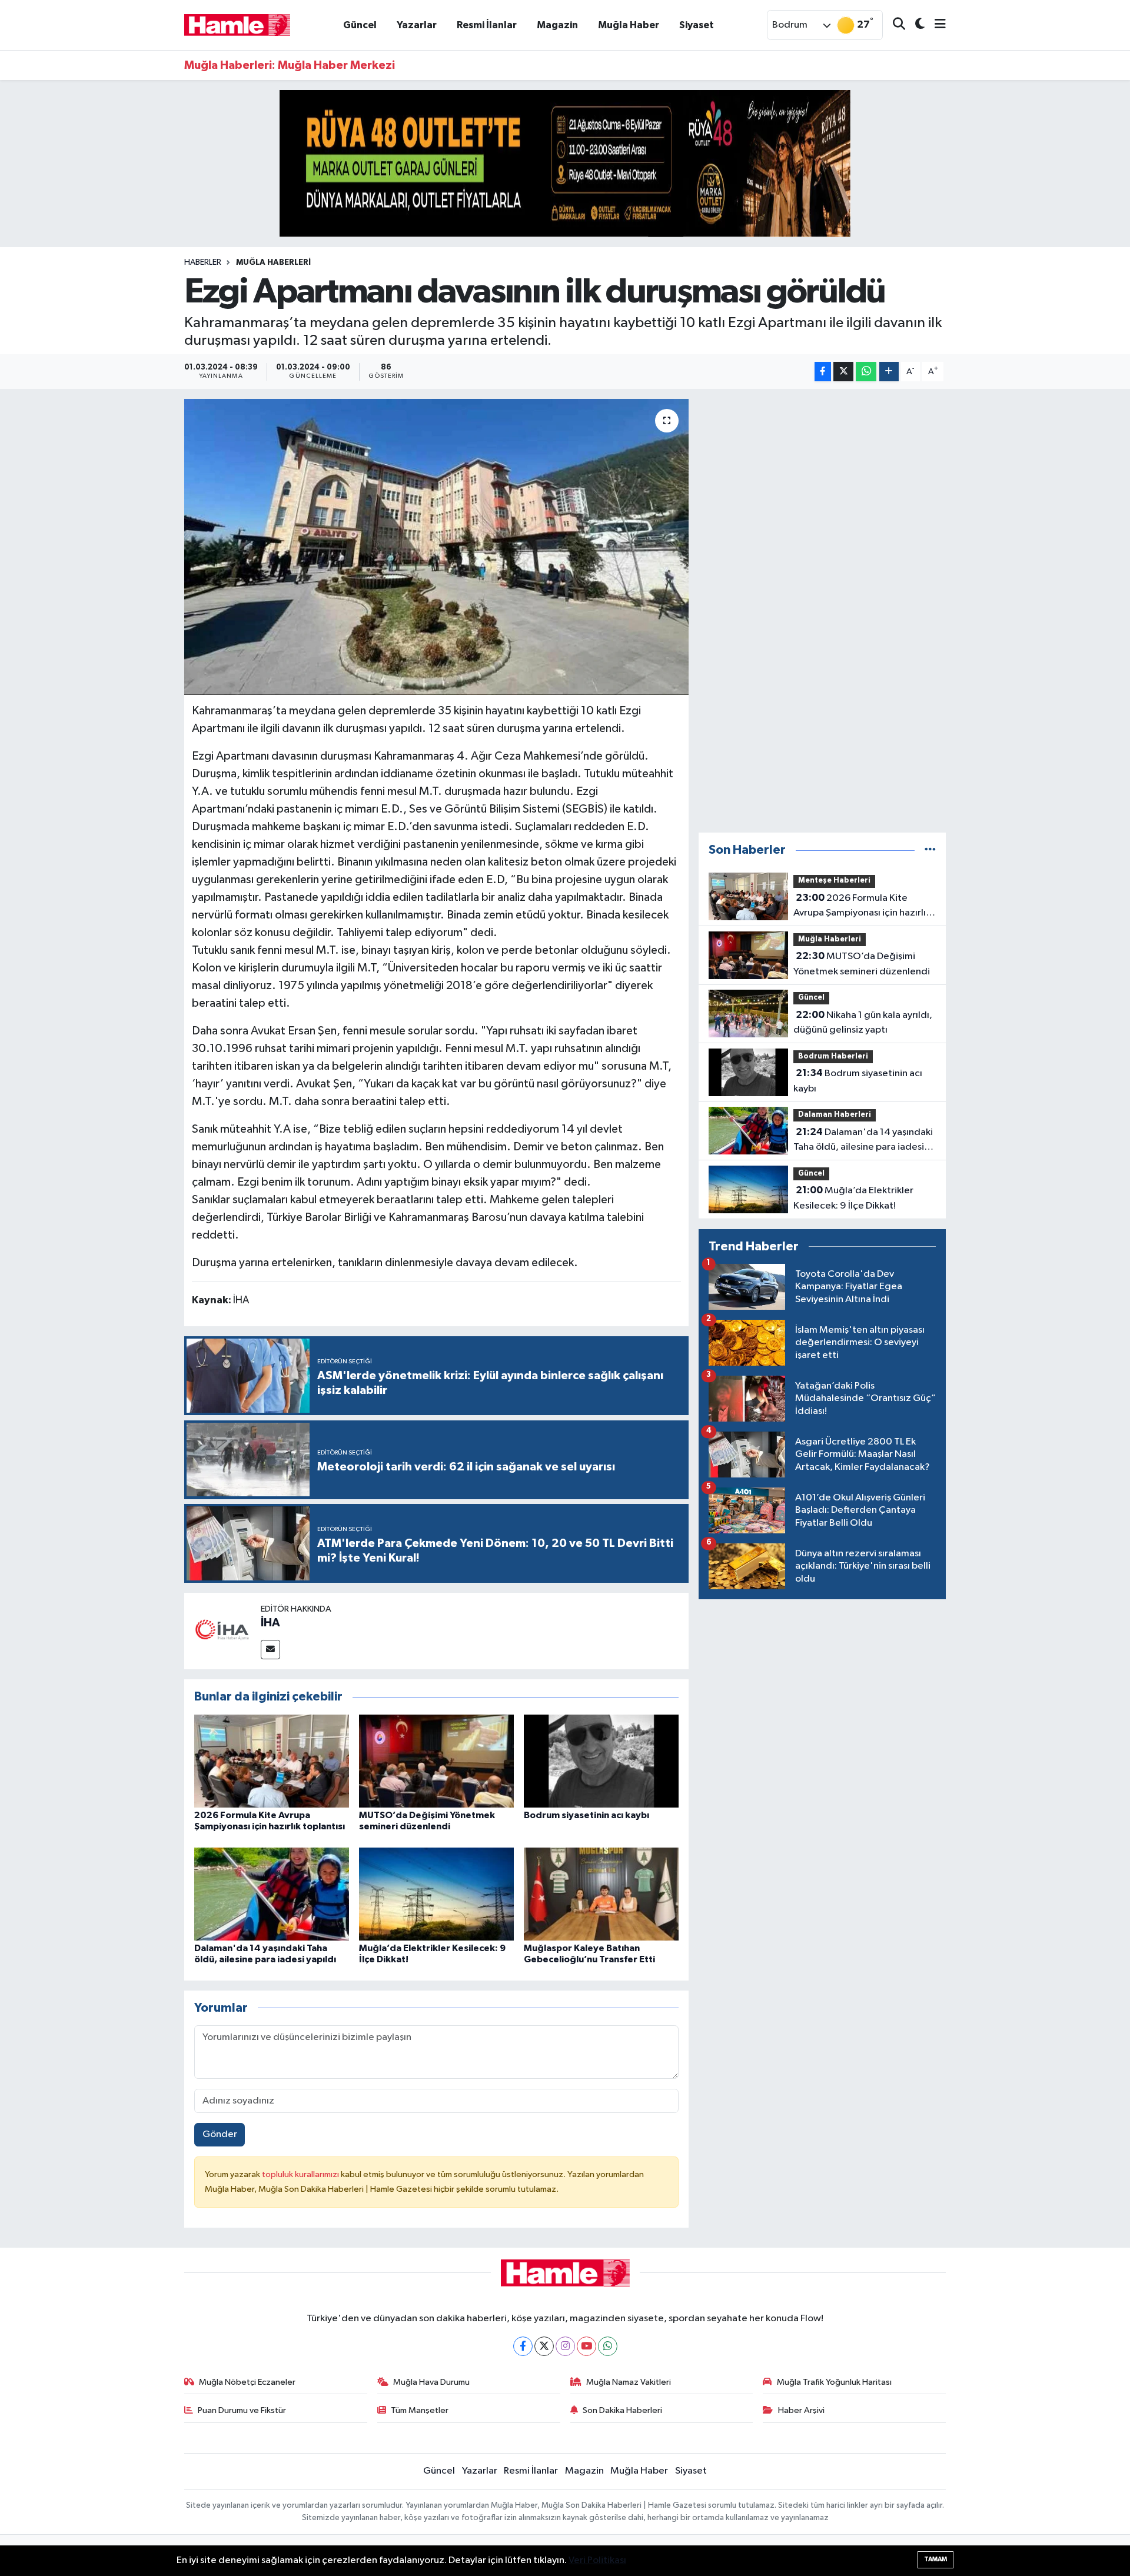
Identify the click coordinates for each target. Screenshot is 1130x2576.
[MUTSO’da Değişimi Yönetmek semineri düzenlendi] (436, 1761)
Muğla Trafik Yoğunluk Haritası (834, 2382)
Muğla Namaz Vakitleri (629, 2382)
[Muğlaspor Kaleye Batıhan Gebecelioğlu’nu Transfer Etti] (601, 1894)
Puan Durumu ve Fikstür (242, 2410)
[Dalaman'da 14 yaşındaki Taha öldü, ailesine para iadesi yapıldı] (272, 1894)
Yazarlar (417, 25)
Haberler (203, 262)
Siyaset (697, 25)
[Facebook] (523, 2346)
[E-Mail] (270, 1650)
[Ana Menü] (935, 25)
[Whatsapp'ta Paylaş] (866, 372)
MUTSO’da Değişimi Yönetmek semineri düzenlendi (862, 964)
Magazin (557, 25)
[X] (544, 2346)
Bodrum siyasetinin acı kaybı (586, 1815)
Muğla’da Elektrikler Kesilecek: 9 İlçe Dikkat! (853, 1198)
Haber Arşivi (801, 2410)
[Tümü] (930, 850)
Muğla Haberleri (273, 262)
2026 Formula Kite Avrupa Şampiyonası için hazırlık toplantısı (862, 907)
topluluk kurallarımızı (301, 2174)
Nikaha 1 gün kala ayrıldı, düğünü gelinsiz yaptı (863, 1023)
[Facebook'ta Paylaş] (823, 372)
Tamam (935, 2559)
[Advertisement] (822, 611)
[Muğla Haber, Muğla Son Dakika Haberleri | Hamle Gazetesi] (237, 24)
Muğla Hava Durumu (431, 2382)
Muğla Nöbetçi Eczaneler (247, 2382)
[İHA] (222, 1631)
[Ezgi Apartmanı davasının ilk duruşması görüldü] (436, 547)
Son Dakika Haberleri (622, 2410)
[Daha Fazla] (889, 372)
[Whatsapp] (608, 2346)
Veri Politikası (597, 2560)
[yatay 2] (565, 163)
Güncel (360, 25)
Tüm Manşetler (420, 2410)
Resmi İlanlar (487, 25)
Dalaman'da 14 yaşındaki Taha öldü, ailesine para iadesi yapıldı (863, 1141)
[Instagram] (565, 2346)
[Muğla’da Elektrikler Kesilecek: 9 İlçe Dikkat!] (436, 1894)
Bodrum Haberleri (833, 1056)
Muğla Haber (629, 25)
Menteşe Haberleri (834, 881)
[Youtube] (586, 2346)
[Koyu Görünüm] (915, 25)
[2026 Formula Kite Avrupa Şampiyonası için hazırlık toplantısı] (272, 1761)
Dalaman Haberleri (835, 1115)
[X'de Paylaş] (843, 372)
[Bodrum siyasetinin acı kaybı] (601, 1761)
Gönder (220, 2134)
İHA (270, 1623)
